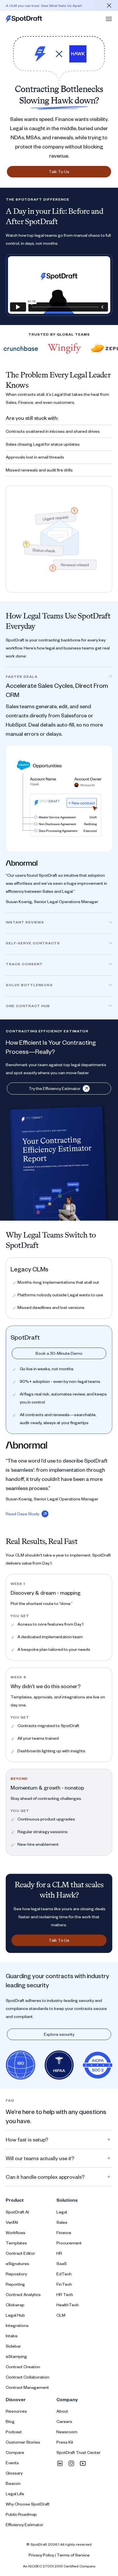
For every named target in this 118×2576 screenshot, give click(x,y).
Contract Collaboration (27, 2377)
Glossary (14, 2473)
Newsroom (67, 2432)
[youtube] (83, 2463)
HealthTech (68, 2305)
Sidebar (13, 2346)
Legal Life (15, 2494)
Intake (12, 2336)
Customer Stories (23, 2442)
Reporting (15, 2284)
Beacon (13, 2483)
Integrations (17, 2325)
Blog (10, 2421)
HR (59, 2253)
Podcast (14, 2432)
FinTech (64, 2284)
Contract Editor (20, 2253)
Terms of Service (73, 2555)
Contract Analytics (23, 2294)
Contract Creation (23, 2367)
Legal (62, 2212)
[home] (24, 19)
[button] (109, 19)
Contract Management (27, 2387)
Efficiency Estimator (24, 2525)
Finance (64, 2233)
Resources (16, 2411)
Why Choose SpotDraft (28, 2504)
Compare (15, 2452)
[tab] (59, 790)
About (62, 2411)
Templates (16, 2243)
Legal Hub (15, 2315)
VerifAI (12, 2222)
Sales (62, 2222)
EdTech (64, 2274)
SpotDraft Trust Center (78, 2452)
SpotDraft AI (17, 2212)
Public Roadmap (21, 2514)
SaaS (62, 2263)
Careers (64, 2421)
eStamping (16, 2356)
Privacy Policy (41, 2555)
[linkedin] (60, 2463)
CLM (61, 2315)
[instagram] (71, 2463)
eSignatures (17, 2263)
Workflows (16, 2233)
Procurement (69, 2243)
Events (12, 2463)
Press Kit (65, 2442)
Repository (16, 2274)
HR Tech (65, 2294)
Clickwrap (15, 2305)
